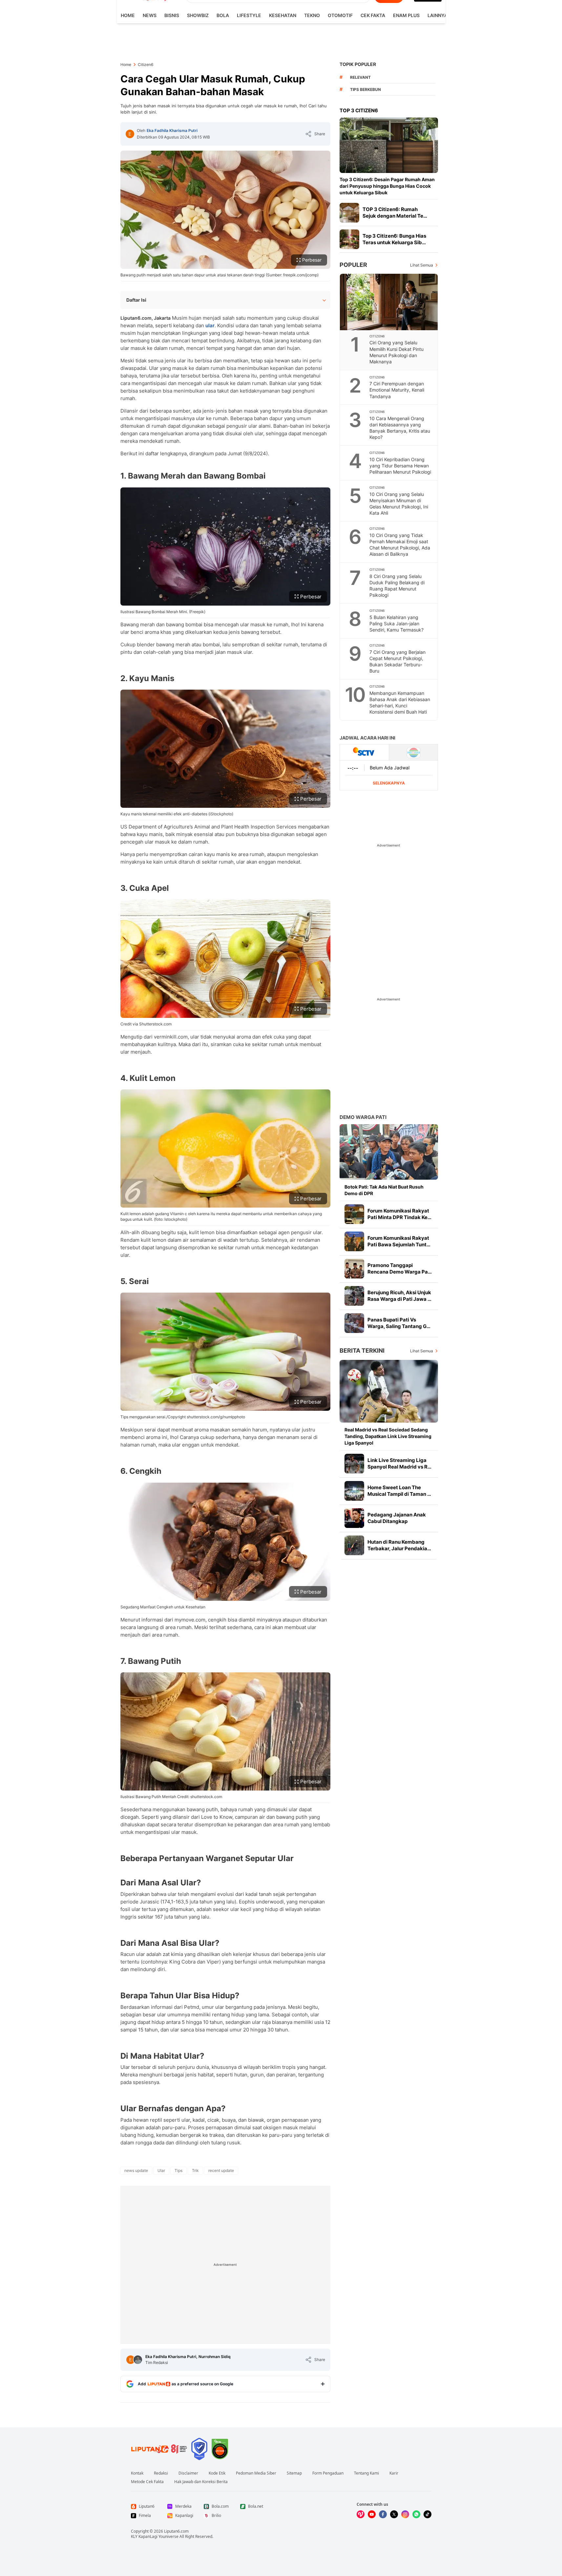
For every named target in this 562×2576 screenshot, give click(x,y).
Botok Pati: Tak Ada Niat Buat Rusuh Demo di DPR (384, 1190)
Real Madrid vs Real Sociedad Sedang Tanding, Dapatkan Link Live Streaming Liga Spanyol (388, 1436)
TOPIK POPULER (358, 64)
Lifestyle (249, 15)
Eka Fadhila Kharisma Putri (172, 130)
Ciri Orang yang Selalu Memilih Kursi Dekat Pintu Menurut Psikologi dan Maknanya (396, 352)
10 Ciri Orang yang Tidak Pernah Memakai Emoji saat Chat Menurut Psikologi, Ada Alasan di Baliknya (400, 545)
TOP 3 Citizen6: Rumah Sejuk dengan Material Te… (395, 213)
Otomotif (340, 15)
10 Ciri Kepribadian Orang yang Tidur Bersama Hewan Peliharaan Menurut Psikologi (400, 466)
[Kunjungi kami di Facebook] (383, 2514)
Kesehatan (283, 15)
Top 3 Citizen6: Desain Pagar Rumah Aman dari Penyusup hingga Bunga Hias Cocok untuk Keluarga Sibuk (387, 186)
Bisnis (172, 15)
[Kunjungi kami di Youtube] (372, 2514)
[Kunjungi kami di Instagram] (405, 2514)
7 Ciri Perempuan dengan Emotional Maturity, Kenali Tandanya (397, 390)
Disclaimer (188, 2473)
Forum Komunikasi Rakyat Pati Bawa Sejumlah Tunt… (399, 1241)
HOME (128, 15)
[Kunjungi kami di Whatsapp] (416, 2514)
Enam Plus (406, 15)
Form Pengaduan (328, 2473)
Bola (223, 15)
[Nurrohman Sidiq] (138, 2360)
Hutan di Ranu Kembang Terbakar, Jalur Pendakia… (399, 1545)
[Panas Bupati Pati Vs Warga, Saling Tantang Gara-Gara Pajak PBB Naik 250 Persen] (354, 1323)
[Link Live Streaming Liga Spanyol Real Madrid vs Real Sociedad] (354, 1464)
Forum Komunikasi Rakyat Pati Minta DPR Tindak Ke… (399, 1214)
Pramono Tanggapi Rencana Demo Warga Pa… (400, 1268)
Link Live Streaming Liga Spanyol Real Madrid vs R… (399, 1463)
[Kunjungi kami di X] (394, 2514)
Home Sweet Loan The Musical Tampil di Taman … (399, 1491)
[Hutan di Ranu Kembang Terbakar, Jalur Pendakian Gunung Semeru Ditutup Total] (354, 1545)
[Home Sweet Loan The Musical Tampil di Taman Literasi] (354, 1491)
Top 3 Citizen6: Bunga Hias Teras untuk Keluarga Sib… (394, 239)
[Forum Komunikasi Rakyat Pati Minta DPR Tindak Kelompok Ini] (354, 1214)
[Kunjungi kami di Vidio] (361, 2514)
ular (210, 325)
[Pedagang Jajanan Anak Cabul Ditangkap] (354, 1518)
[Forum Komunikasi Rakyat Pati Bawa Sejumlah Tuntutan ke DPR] (354, 1241)
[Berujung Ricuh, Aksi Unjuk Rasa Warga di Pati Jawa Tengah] (354, 1296)
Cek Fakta (373, 15)
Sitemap (294, 2473)
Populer (353, 265)
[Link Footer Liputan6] (159, 2449)
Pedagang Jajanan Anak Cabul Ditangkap (397, 1518)
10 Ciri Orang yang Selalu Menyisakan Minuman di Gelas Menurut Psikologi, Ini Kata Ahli (399, 504)
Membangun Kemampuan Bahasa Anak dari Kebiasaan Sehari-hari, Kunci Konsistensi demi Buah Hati (400, 702)
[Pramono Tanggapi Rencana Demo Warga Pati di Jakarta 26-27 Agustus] (354, 1269)
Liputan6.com (176, 2531)
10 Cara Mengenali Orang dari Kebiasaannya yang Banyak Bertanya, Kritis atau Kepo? (400, 428)
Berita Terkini (362, 1351)
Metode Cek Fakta (147, 2482)
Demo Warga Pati (363, 1117)
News (150, 15)
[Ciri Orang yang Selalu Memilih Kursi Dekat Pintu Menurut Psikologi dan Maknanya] (389, 302)
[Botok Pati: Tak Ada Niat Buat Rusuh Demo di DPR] (389, 1152)
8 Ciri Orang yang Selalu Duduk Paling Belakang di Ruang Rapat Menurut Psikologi (397, 586)
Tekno (312, 15)
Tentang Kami (366, 2473)
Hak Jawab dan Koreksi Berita (201, 2482)
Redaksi (161, 2473)
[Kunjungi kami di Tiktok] (427, 2514)
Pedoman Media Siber (256, 2473)
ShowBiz (198, 15)
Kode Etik (217, 2473)
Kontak (137, 2473)
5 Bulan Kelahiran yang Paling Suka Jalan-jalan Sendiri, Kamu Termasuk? (396, 623)
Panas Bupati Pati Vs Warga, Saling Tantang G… (399, 1323)
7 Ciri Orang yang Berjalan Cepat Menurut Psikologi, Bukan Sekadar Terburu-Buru (397, 661)
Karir (394, 2473)
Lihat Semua (422, 265)
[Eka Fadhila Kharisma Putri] (130, 134)
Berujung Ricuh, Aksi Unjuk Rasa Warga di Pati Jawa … (399, 1296)
